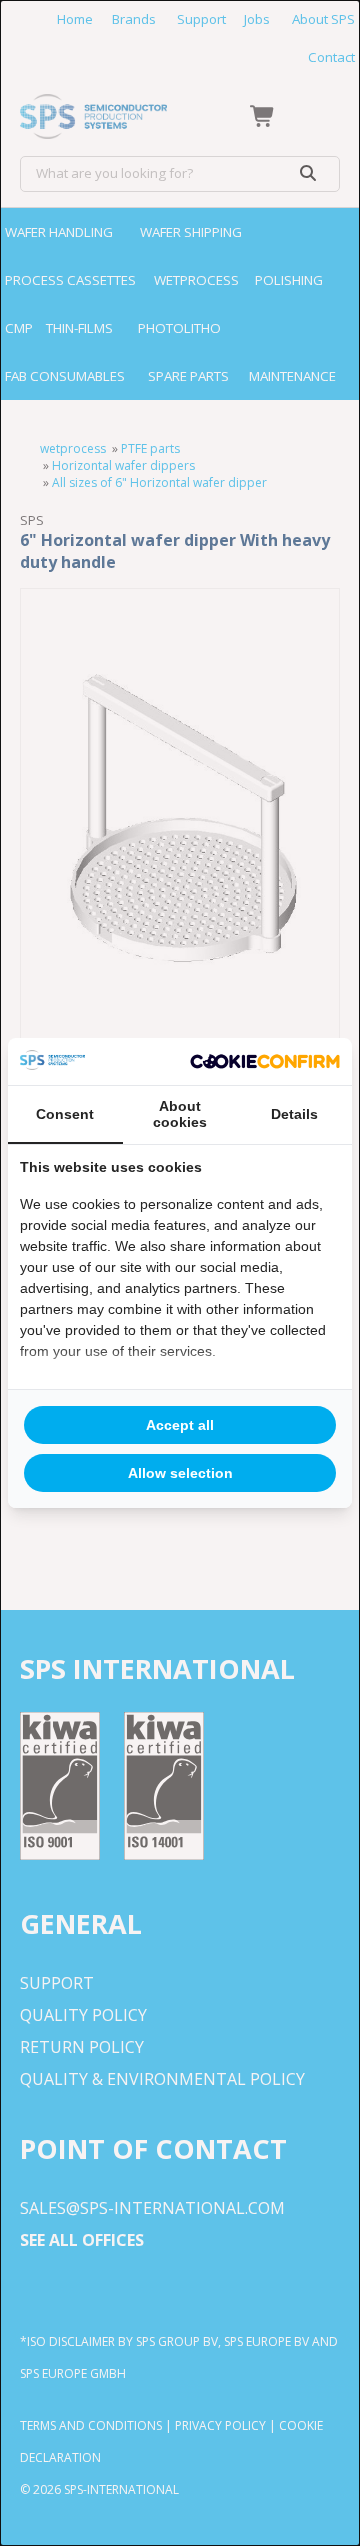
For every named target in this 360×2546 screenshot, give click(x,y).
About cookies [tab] (180, 1114)
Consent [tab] (65, 1114)
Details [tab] (294, 1114)
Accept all (180, 1425)
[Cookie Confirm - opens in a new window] (265, 1062)
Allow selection (180, 1473)
